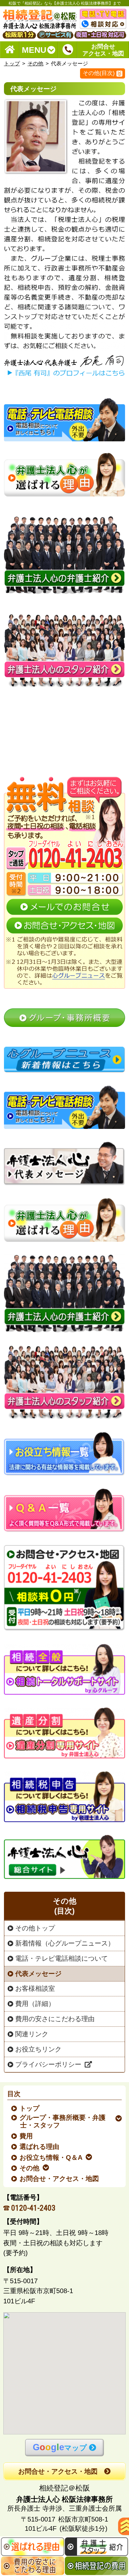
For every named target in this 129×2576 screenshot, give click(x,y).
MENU (34, 50)
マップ (60, 2447)
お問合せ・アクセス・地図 (60, 2179)
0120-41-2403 (33, 2208)
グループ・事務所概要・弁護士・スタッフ (63, 2121)
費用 (27, 2136)
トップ (12, 64)
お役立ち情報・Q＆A (51, 2157)
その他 (35, 64)
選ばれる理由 (40, 2147)
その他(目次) (99, 73)
